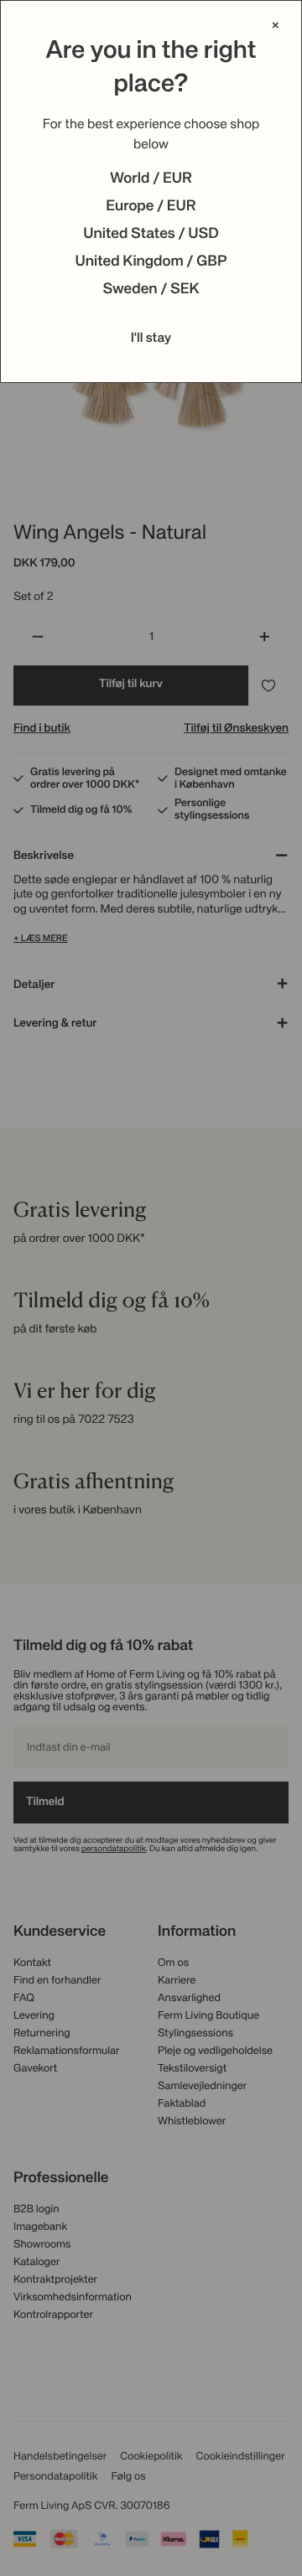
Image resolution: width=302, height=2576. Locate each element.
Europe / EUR (151, 207)
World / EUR (151, 179)
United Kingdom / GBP (151, 262)
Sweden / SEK (151, 290)
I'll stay (151, 339)
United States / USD (151, 235)
